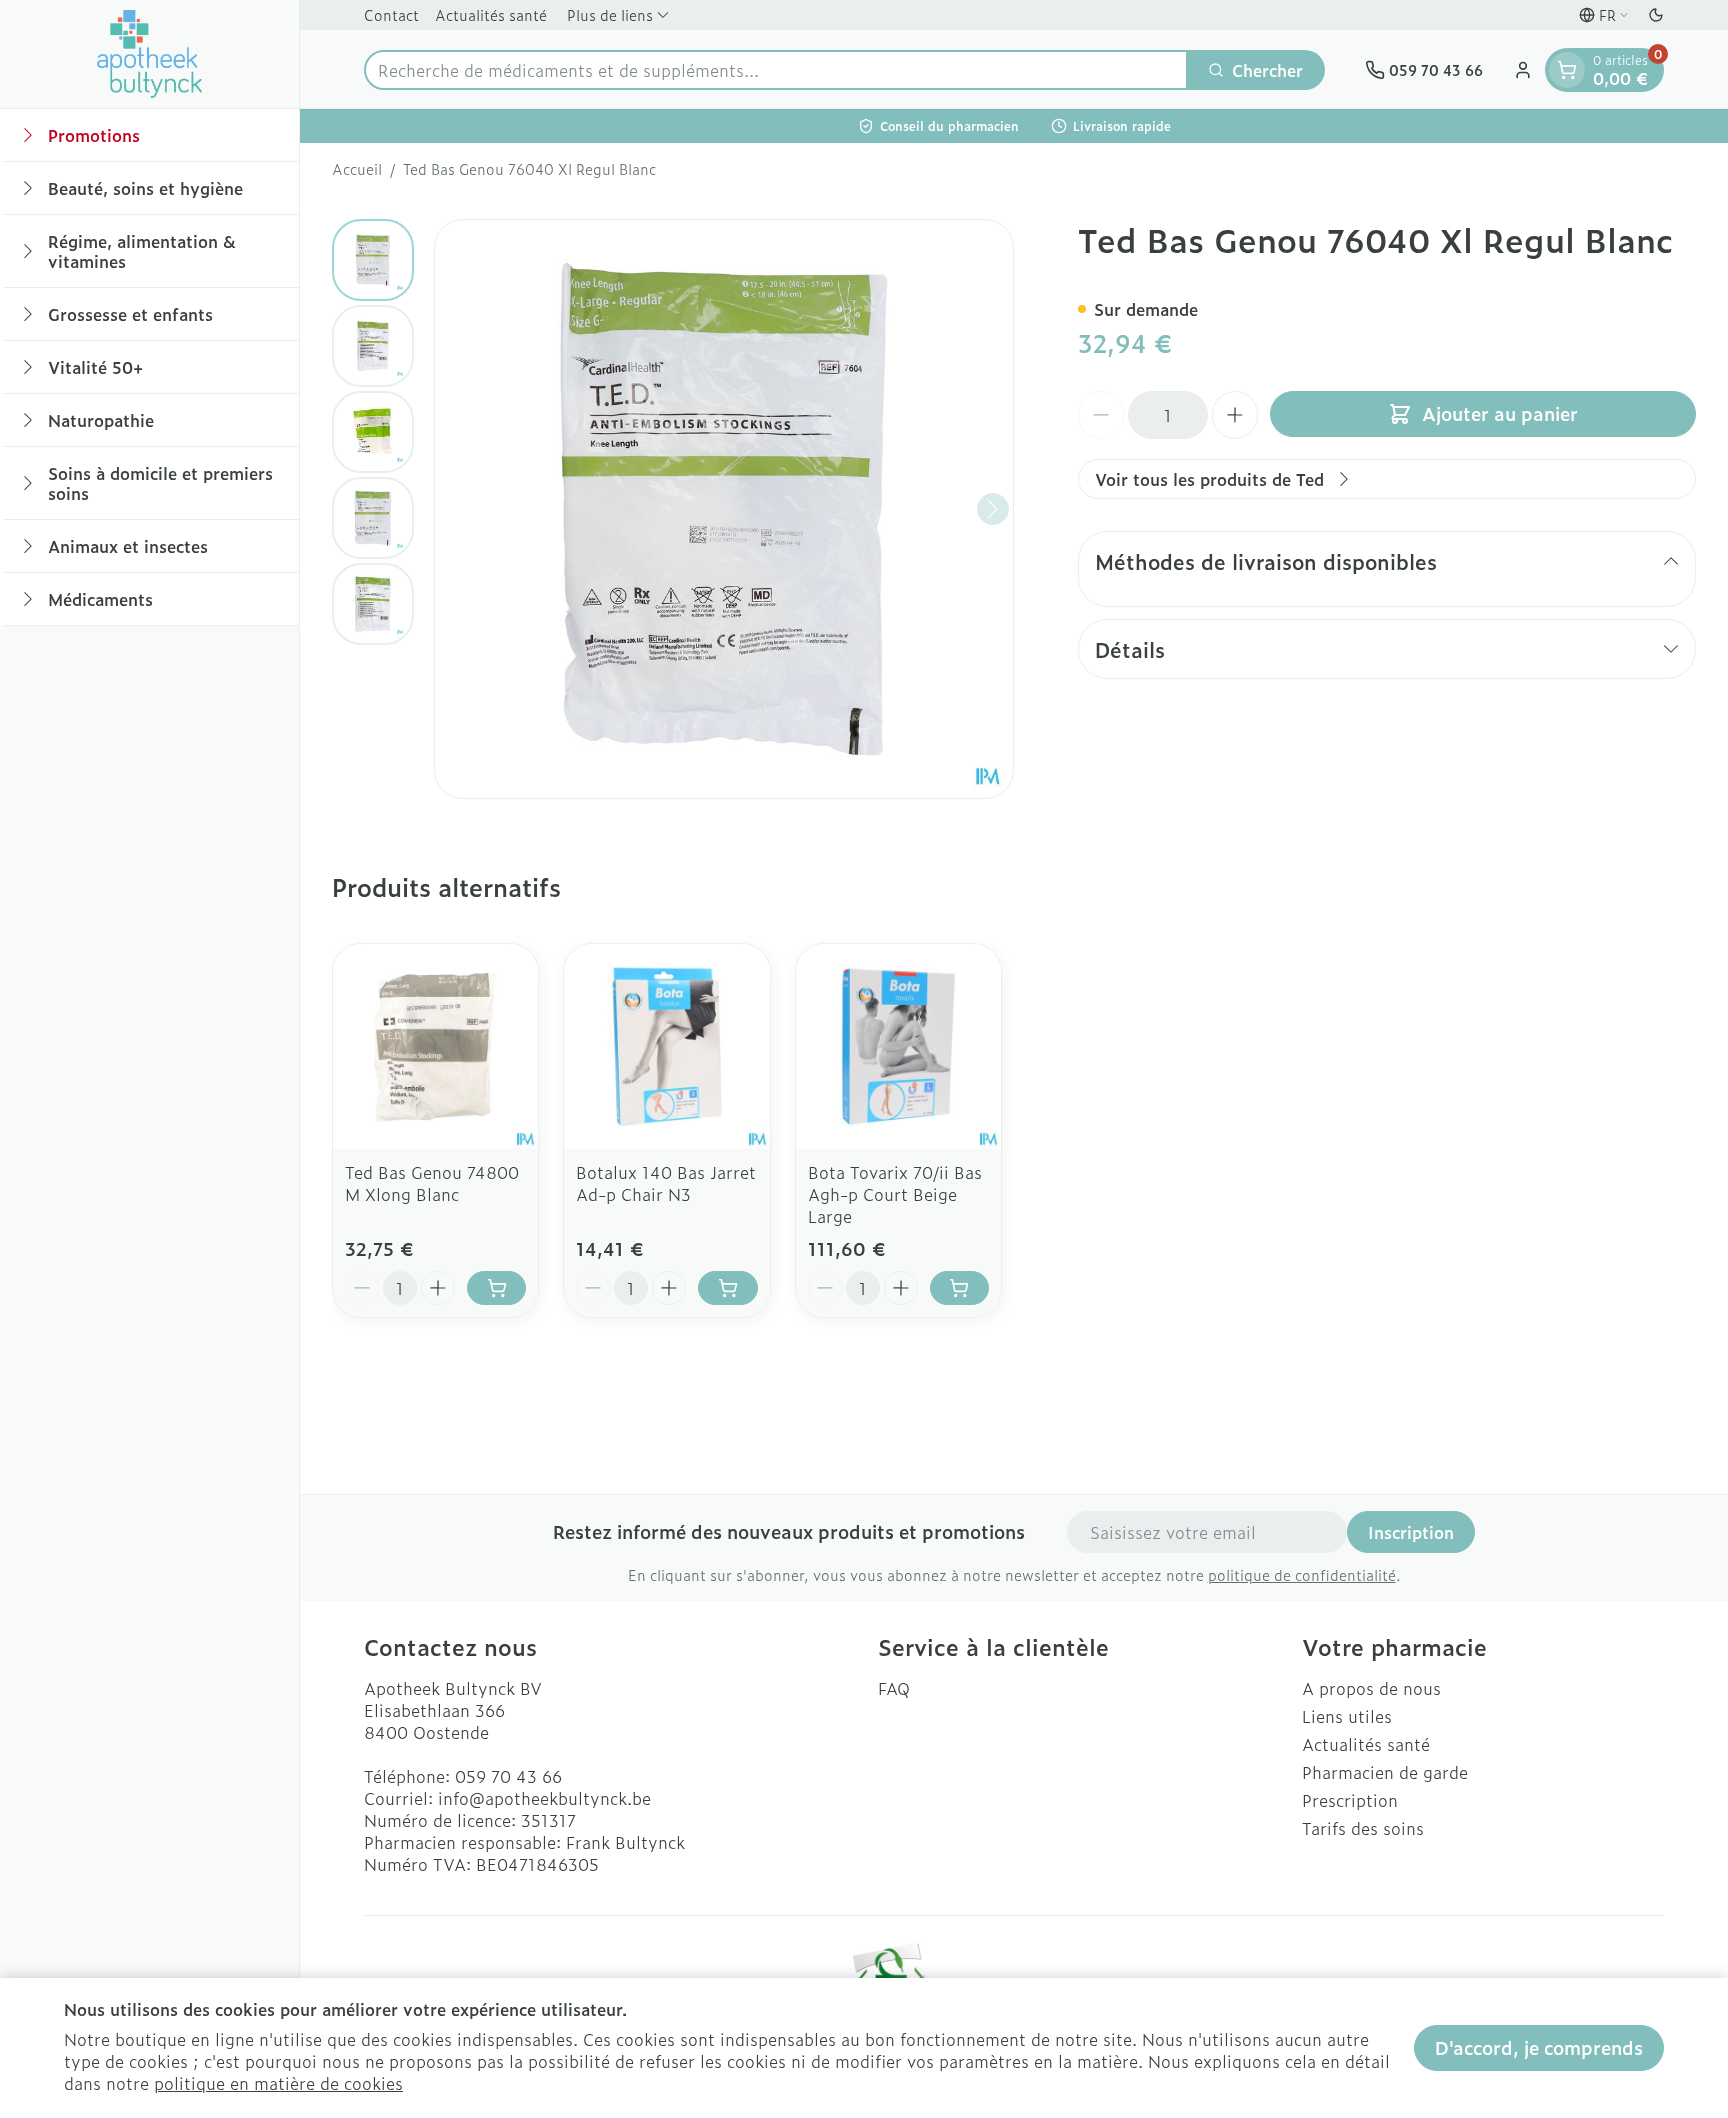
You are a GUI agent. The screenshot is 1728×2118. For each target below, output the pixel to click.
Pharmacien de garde (1385, 1772)
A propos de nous (1371, 1688)
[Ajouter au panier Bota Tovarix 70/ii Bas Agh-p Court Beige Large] (959, 1288)
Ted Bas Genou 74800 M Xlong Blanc (432, 1183)
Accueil (357, 169)
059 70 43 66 (508, 1776)
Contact (391, 14)
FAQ (894, 1688)
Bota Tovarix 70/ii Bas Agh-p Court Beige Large (895, 1194)
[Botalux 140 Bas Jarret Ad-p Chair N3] (666, 1046)
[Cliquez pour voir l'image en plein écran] (724, 509)
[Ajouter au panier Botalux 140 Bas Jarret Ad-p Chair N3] (727, 1288)
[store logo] (150, 54)
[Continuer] (993, 509)
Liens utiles (1347, 1716)
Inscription (1411, 1532)
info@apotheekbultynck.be (544, 1798)
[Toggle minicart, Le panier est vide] (1567, 70)
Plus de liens (610, 14)
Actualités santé (491, 14)
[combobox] (776, 70)
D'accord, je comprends (1539, 2047)
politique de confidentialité (1302, 1574)
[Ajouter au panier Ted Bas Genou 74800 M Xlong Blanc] (496, 1288)
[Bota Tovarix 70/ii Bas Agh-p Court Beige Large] (898, 1046)
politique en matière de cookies (278, 2083)
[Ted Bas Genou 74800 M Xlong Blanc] (435, 1046)
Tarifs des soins (1363, 1828)
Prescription (1350, 1800)
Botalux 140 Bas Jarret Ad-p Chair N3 (666, 1183)
